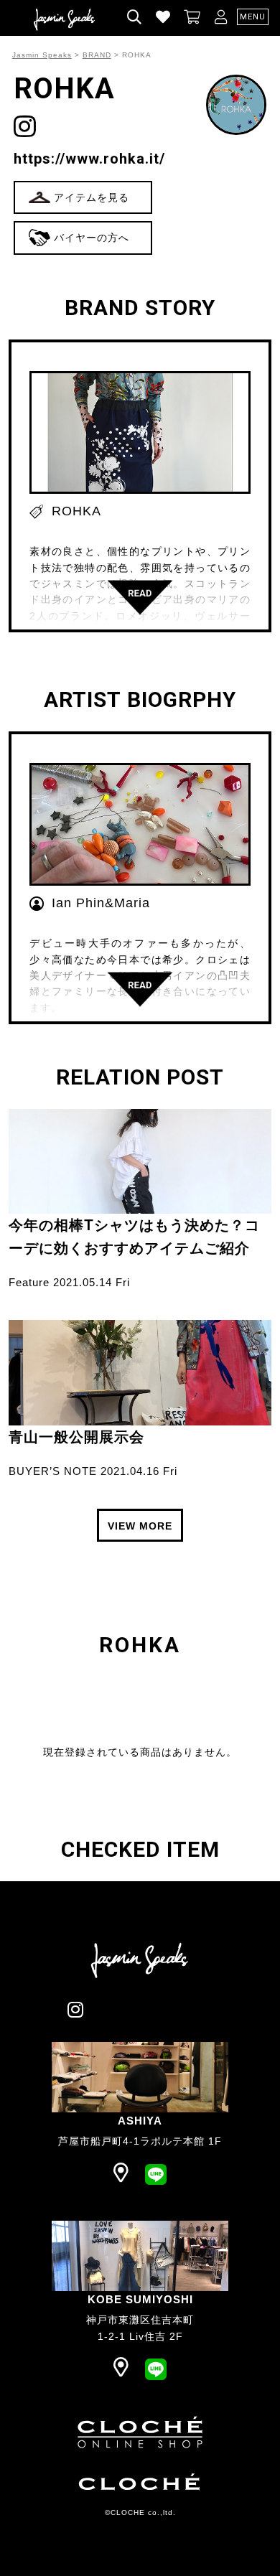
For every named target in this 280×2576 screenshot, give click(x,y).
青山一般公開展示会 (76, 1437)
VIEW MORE (140, 1526)
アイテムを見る (92, 197)
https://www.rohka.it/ (89, 159)
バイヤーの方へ (92, 238)
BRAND (97, 55)
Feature (29, 1282)
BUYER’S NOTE (53, 1471)
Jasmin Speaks (42, 55)
